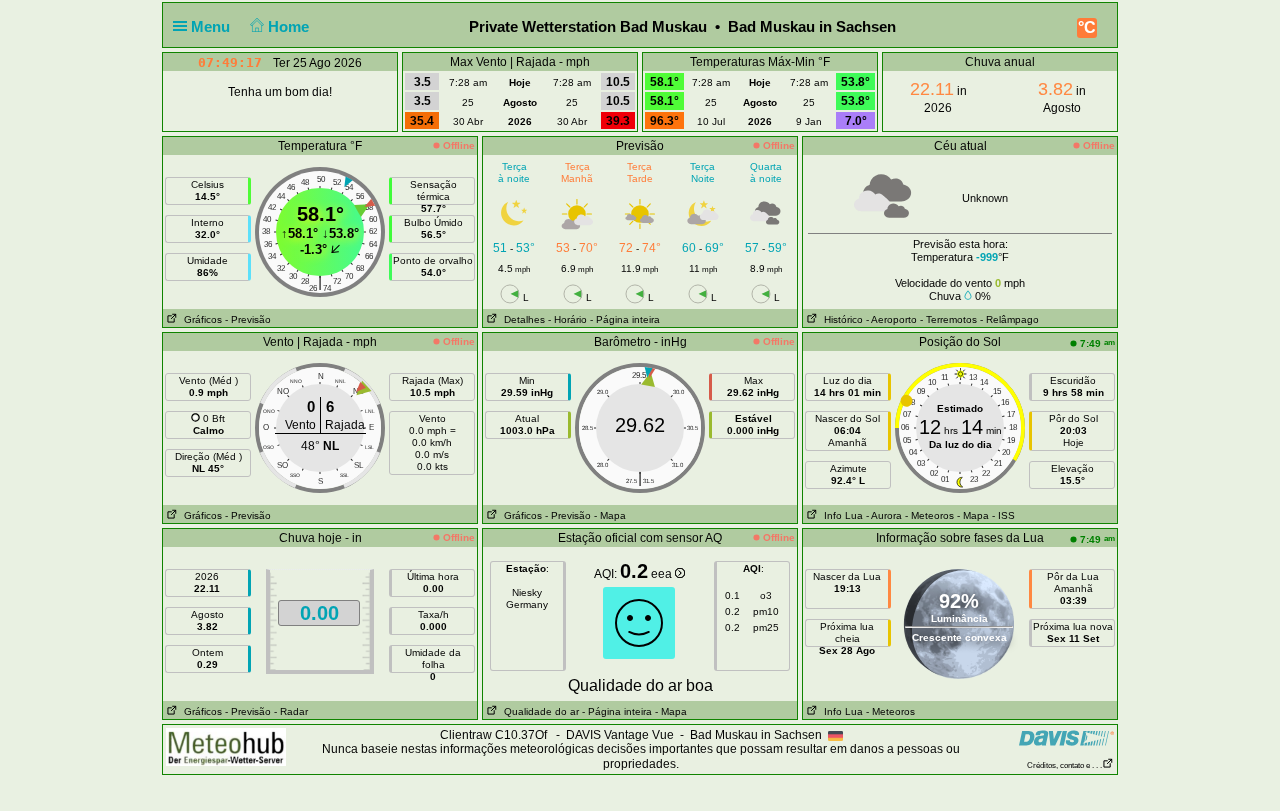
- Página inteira (625, 319)
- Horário (567, 319)
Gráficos (200, 319)
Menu (212, 26)
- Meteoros (929, 515)
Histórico (840, 319)
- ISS (1003, 515)
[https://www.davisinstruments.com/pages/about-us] (1066, 737)
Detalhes (521, 319)
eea (663, 574)
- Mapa (610, 515)
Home (290, 26)
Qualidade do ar (538, 711)
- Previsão (248, 319)
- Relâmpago (1009, 319)
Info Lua (840, 515)
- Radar (291, 711)
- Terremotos (948, 319)
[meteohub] (226, 746)
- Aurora (884, 515)
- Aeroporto (891, 319)
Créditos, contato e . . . (1064, 765)
